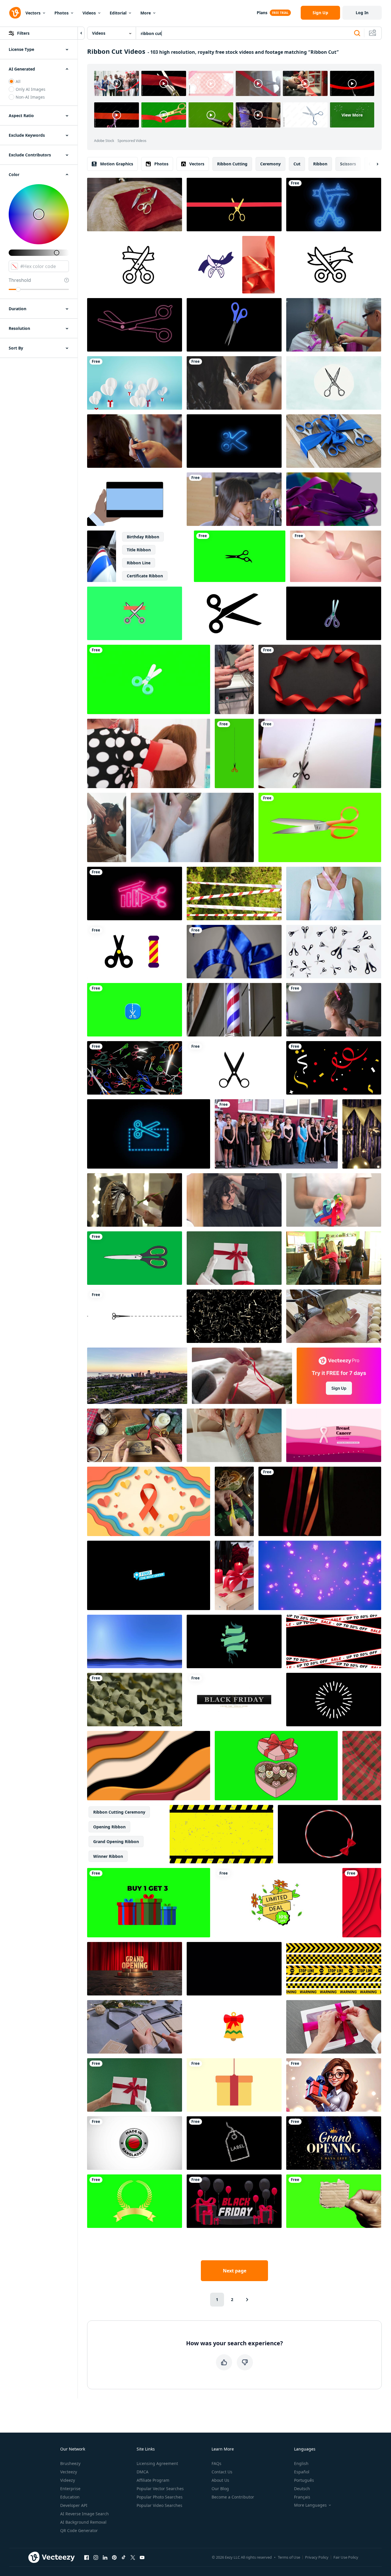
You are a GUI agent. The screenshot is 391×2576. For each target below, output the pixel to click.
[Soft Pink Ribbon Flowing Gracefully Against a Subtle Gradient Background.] (336, 556)
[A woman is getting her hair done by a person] (234, 383)
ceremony (270, 164)
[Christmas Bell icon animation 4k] (234, 2027)
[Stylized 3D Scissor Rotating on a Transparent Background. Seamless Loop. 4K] (234, 325)
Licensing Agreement (157, 2463)
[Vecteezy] (15, 13)
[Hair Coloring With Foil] (135, 1200)
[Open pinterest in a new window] (114, 2557)
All (18, 81)
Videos (89, 13)
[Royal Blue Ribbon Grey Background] (234, 952)
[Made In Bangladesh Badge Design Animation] (135, 2143)
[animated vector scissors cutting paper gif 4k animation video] (135, 1316)
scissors (348, 164)
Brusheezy (70, 2463)
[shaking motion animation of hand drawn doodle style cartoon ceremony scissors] (216, 265)
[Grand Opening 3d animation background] (135, 1969)
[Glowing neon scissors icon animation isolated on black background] (234, 441)
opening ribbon (109, 1827)
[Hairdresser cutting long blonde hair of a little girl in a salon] (334, 325)
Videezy (68, 2480)
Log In (362, 13)
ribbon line (139, 563)
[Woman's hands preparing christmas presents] (242, 1376)
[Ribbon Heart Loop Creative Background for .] (320, 679)
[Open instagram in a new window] (96, 2557)
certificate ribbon (145, 576)
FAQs (216, 2463)
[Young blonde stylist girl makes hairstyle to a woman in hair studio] (135, 441)
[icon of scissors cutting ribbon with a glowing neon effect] (334, 205)
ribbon (320, 164)
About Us (220, 2480)
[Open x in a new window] (133, 2557)
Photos (62, 13)
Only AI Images (31, 89)
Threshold (20, 280)
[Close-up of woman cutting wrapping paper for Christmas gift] (234, 1435)
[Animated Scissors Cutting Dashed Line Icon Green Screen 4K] (234, 753)
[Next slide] (372, 164)
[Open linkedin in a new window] (105, 2557)
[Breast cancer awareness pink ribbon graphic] (334, 1435)
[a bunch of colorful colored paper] (334, 499)
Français (302, 2497)
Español (302, 2472)
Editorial (118, 13)
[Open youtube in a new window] (142, 2557)
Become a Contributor (233, 2497)
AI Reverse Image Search (85, 2514)
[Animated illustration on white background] (234, 1068)
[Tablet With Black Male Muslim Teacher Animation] (135, 499)
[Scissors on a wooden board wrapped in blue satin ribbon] (334, 441)
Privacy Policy (317, 2557)
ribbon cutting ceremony (119, 1812)
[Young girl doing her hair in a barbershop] (334, 1258)
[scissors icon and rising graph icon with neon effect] (135, 894)
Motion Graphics (117, 164)
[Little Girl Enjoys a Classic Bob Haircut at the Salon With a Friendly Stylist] (107, 827)
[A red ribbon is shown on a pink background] (258, 265)
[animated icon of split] (135, 1010)
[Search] (357, 33)
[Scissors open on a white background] (334, 952)
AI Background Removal (83, 2522)
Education (70, 2497)
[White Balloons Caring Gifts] (135, 383)
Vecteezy (69, 2472)
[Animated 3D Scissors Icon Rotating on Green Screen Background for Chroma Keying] (149, 679)
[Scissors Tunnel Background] (135, 1068)
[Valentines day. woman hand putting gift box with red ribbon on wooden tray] (234, 1575)
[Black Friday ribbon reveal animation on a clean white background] (234, 1700)
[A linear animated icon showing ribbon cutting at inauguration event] (138, 265)
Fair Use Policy (346, 2557)
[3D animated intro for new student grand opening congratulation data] (334, 2143)
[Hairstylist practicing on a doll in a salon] (149, 753)
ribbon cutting (232, 164)
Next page (235, 2271)
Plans (262, 13)
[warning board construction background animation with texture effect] (221, 1834)
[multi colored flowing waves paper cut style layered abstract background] (149, 1766)
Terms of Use (289, 2557)
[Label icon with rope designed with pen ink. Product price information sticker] (234, 2143)
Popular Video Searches (159, 2505)
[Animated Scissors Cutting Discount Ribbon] (330, 265)
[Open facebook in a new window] (87, 2557)
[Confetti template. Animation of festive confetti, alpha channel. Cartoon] (234, 1969)
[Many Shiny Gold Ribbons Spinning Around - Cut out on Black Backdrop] (234, 1316)
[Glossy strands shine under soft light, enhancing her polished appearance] (334, 1010)
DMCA (143, 2472)
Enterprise (70, 2489)
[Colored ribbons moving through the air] (320, 1501)
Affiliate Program (153, 2480)
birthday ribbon (143, 537)
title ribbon (139, 550)
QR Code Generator (79, 2530)
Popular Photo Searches (160, 2497)
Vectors (33, 13)
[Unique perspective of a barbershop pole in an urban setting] (102, 556)
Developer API (74, 2505)
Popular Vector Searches (160, 2489)
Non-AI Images (30, 97)
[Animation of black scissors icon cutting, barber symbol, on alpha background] (240, 556)
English (301, 2463)
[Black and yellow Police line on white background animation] (334, 1969)
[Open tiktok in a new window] (124, 2557)
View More (352, 115)
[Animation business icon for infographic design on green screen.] (135, 613)
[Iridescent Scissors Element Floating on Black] (334, 613)
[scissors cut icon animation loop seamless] (234, 613)
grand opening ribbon (116, 1842)
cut (297, 164)
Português (304, 2480)
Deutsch (302, 2489)
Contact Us (222, 2472)
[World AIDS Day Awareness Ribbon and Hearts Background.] (149, 1501)
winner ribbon (108, 1856)
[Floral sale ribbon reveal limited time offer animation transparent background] (276, 1903)
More (146, 13)
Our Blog (220, 2489)
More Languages (310, 2505)
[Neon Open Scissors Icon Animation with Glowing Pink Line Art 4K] (135, 325)
